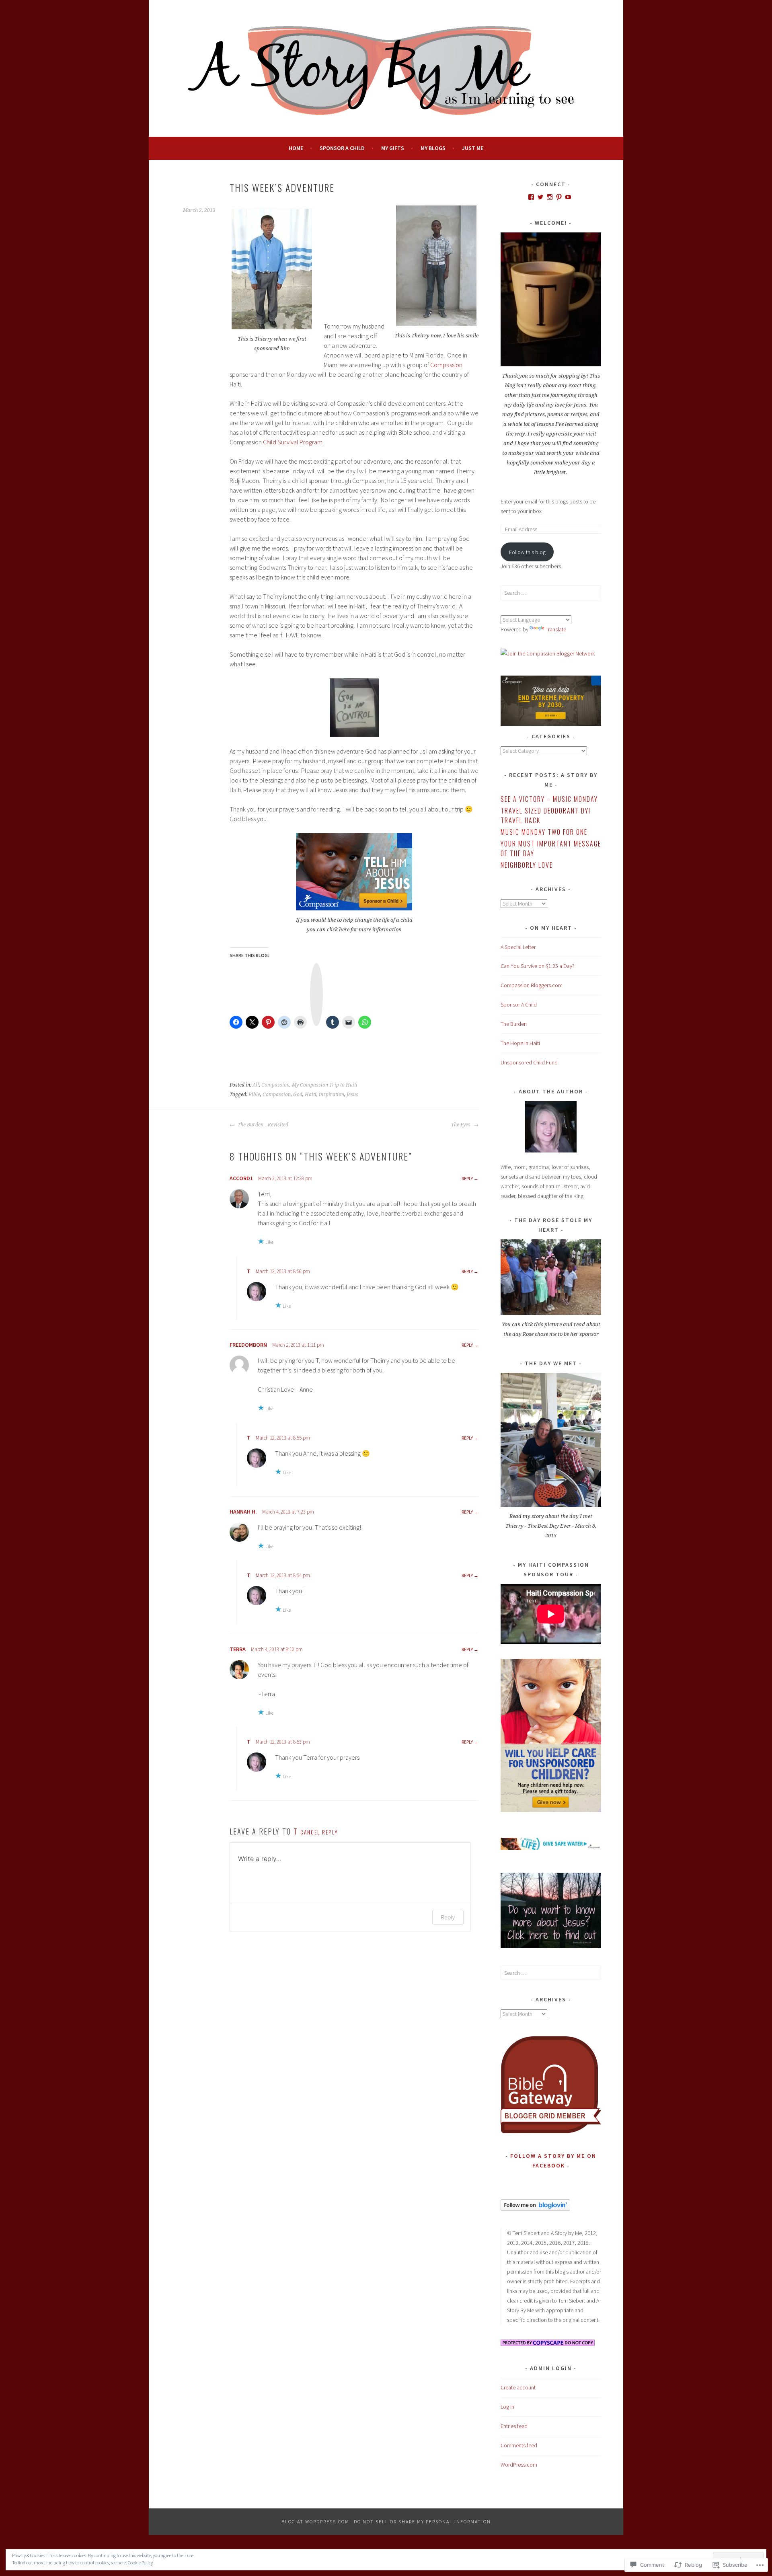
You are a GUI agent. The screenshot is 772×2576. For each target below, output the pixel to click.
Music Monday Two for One (544, 832)
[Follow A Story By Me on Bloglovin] (535, 2209)
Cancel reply (319, 1832)
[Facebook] (531, 197)
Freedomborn (248, 1345)
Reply (467, 1178)
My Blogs (433, 148)
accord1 (241, 1178)
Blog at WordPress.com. (316, 2522)
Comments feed (519, 2445)
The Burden (514, 1024)
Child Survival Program (293, 442)
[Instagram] (550, 197)
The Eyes (461, 1125)
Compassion (446, 365)
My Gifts (393, 148)
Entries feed (514, 2426)
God (298, 1095)
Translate (556, 629)
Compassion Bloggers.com (532, 985)
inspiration (332, 1095)
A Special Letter (518, 947)
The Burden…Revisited (262, 1125)
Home (296, 148)
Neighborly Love (527, 865)
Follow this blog (527, 552)
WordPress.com (519, 2465)
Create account (518, 2387)
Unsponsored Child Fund (529, 1062)
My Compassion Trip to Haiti (325, 1085)
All (256, 1085)
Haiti (311, 1095)
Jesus (352, 1095)
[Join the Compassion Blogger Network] (548, 653)
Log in (507, 2407)
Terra (238, 1649)
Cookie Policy (140, 2563)
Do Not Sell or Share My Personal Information (422, 2522)
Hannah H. (243, 1512)
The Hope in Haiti (520, 1043)
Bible (254, 1095)
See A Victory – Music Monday (549, 799)
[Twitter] (540, 197)
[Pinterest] (559, 197)
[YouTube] (568, 197)
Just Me (473, 148)
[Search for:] (551, 593)
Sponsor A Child (342, 148)
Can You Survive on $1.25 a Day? (538, 966)
